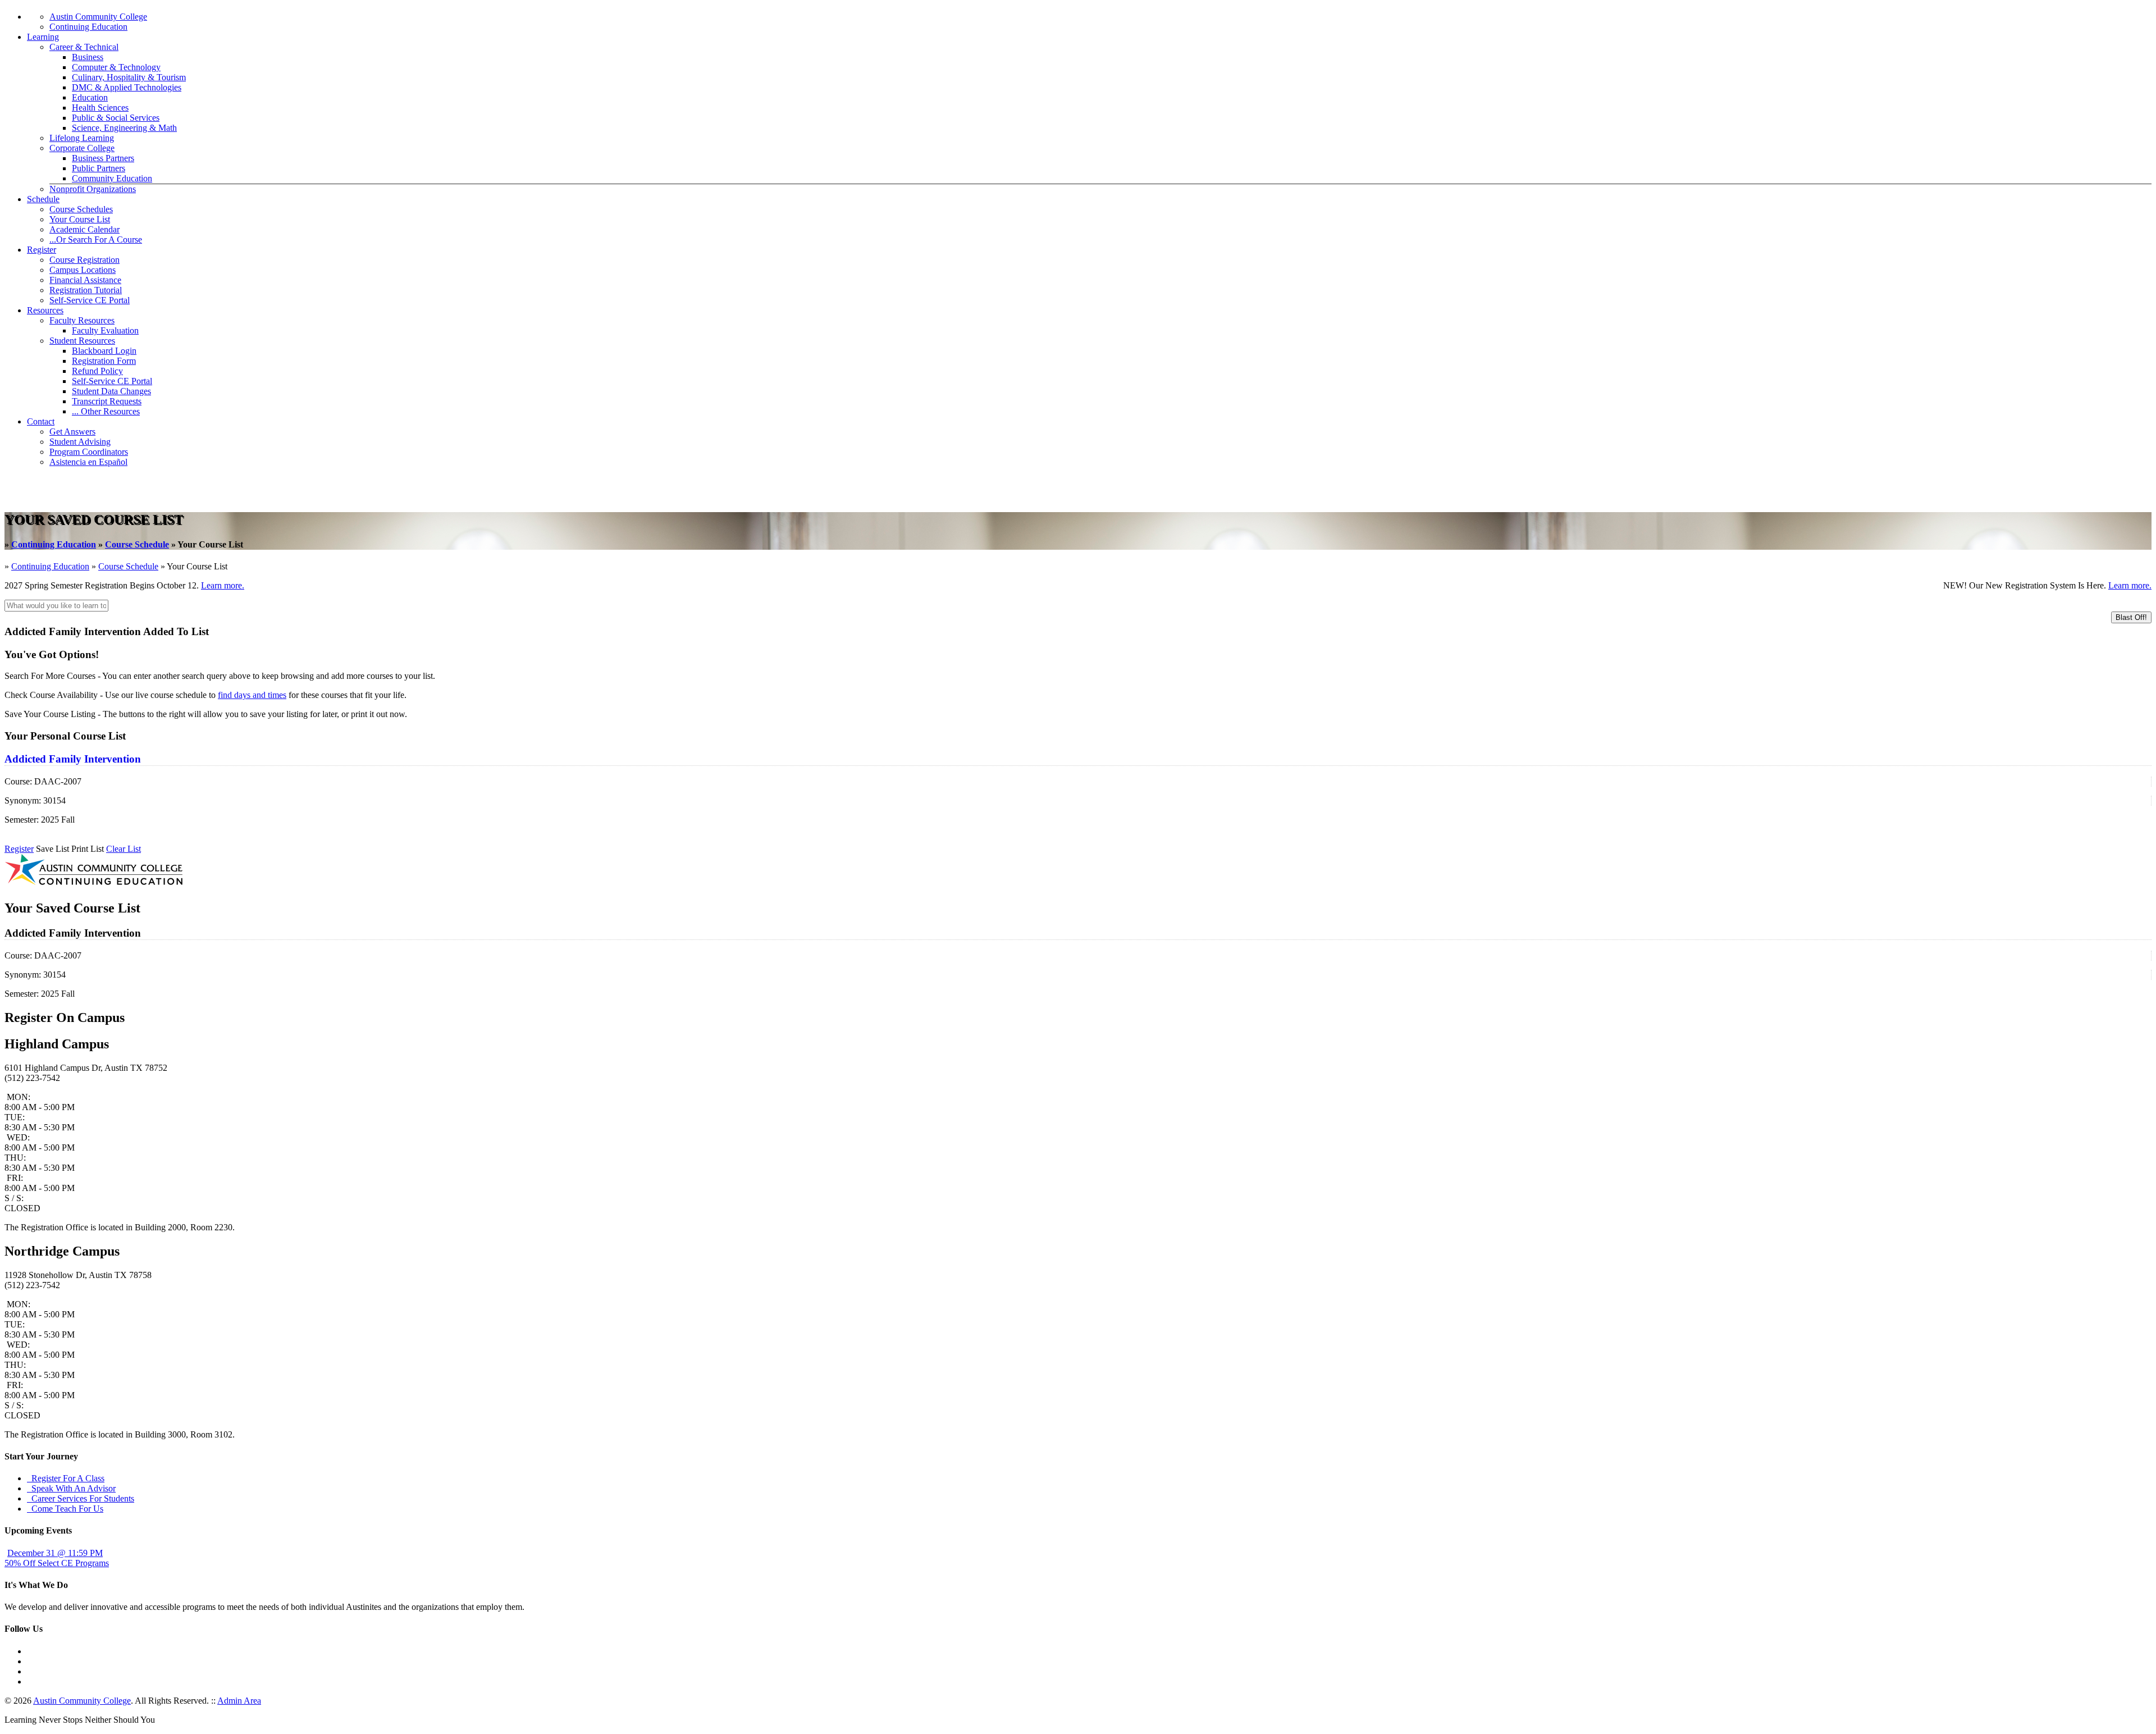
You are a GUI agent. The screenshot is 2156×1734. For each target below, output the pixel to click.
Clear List (124, 849)
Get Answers (72, 432)
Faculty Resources (82, 320)
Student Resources (82, 341)
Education (90, 97)
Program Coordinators (89, 452)
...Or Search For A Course (96, 239)
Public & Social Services (116, 118)
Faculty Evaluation (105, 330)
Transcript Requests (107, 401)
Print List (88, 849)
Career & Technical (84, 47)
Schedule (43, 199)
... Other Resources (106, 411)
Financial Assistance (85, 280)
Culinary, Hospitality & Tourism (129, 77)
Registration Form (104, 361)
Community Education (112, 178)
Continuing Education (88, 27)
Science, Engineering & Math (124, 128)
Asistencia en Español (88, 462)
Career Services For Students (81, 1498)
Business (88, 57)
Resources (45, 310)
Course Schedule (137, 544)
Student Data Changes (111, 391)
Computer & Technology (116, 67)
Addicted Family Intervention (73, 759)
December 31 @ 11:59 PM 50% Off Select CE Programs (57, 1558)
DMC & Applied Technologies (127, 87)
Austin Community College (98, 17)
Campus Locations (83, 270)
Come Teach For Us (65, 1509)
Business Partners (103, 158)
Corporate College (82, 148)
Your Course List (80, 219)
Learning (43, 37)
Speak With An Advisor (71, 1488)
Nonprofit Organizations (93, 189)
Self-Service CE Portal (90, 300)
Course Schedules (81, 209)
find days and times (252, 695)
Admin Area (239, 1701)
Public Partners (99, 168)
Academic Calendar (84, 229)
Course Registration (84, 260)
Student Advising (80, 442)
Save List (52, 849)
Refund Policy (97, 371)
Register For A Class (66, 1478)
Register (42, 250)
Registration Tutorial (86, 290)
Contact (41, 421)
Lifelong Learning (82, 138)
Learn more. (223, 585)
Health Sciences (100, 108)
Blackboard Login (104, 351)
